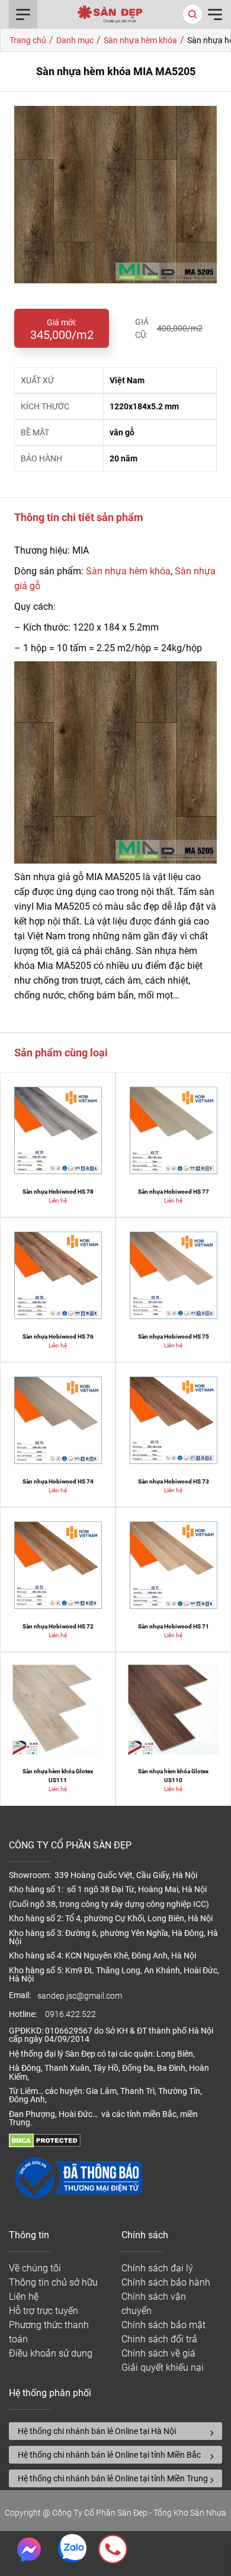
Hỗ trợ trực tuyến (44, 2311)
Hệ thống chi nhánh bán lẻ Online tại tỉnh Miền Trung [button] (113, 2478)
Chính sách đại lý (157, 2268)
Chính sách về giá (158, 2353)
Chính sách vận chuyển (154, 2304)
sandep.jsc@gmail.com (80, 1996)
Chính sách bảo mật (163, 2325)
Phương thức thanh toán (49, 2332)
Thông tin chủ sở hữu (53, 2282)
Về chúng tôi (35, 2268)
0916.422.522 (71, 2014)
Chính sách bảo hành (166, 2282)
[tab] (115, 2431)
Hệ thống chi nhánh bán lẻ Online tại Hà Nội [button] (97, 2431)
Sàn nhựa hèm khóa (128, 571)
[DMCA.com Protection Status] (45, 2144)
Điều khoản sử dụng (51, 2353)
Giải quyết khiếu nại (163, 2367)
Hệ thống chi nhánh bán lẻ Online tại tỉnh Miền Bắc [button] (109, 2455)
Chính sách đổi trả (159, 2339)
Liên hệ (24, 2297)
